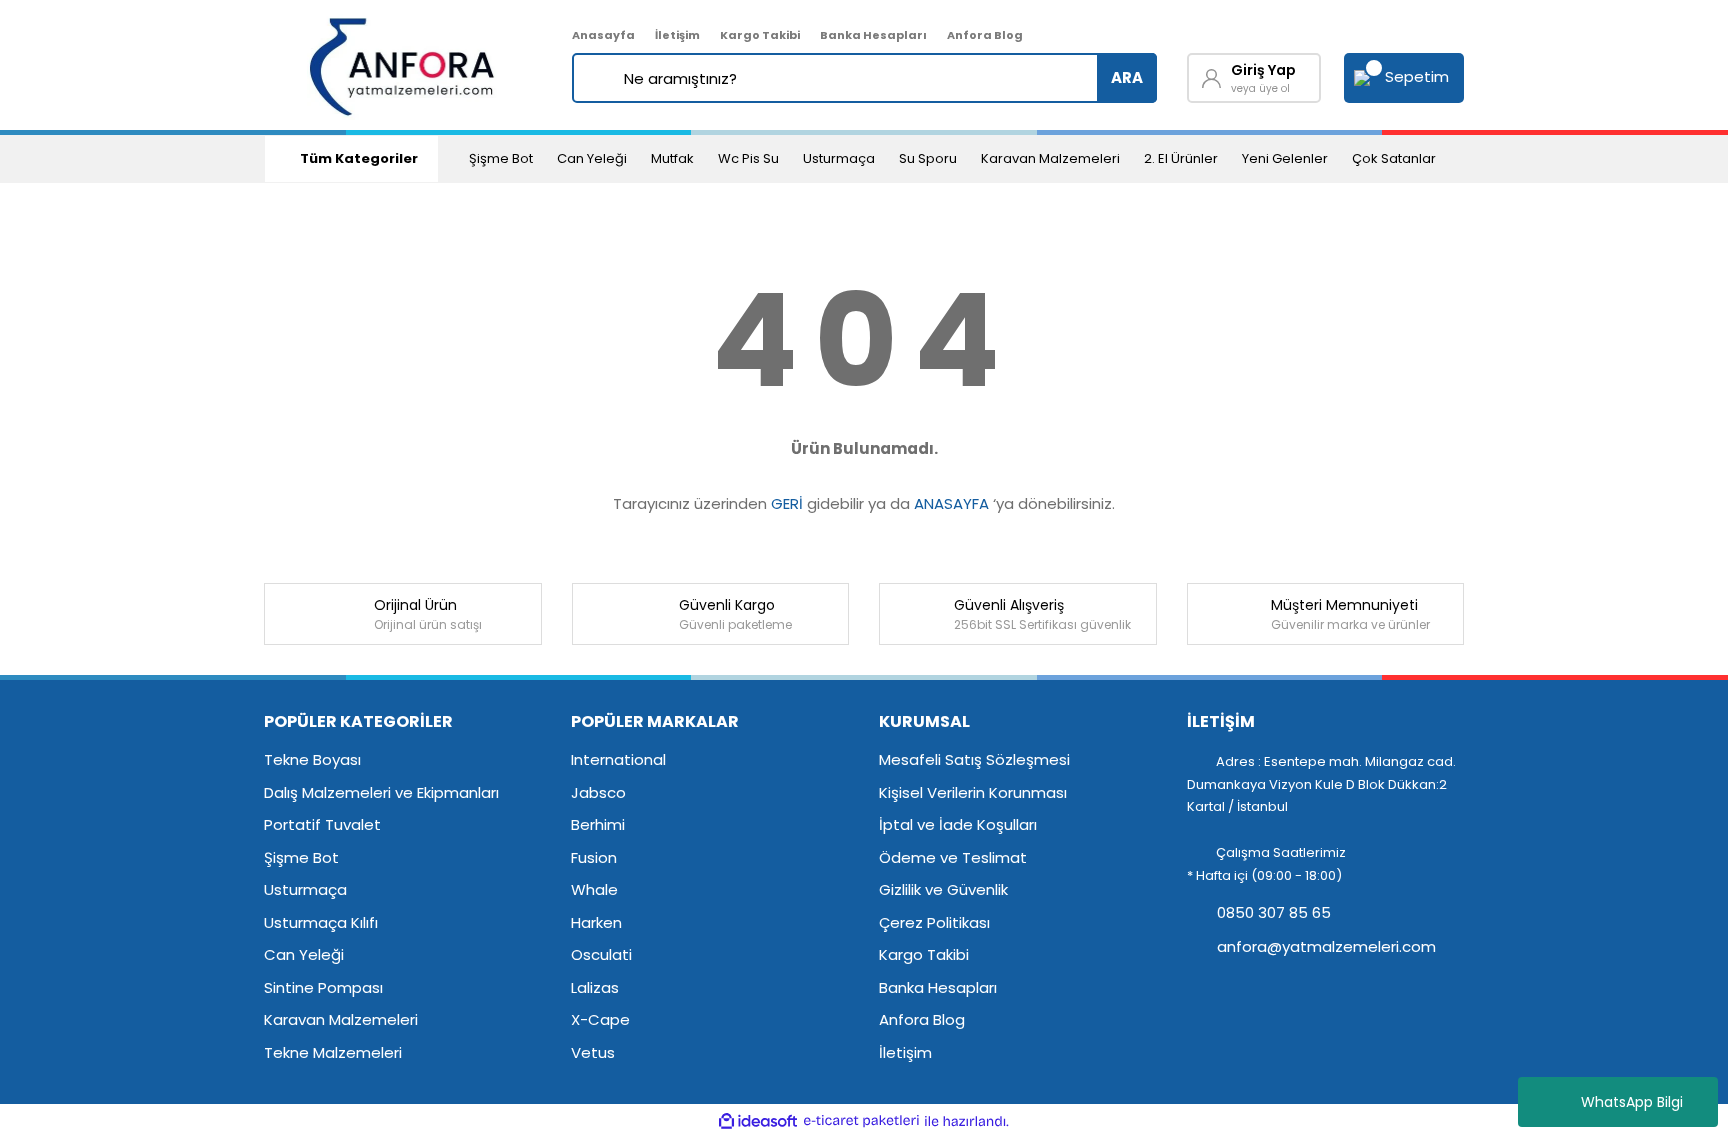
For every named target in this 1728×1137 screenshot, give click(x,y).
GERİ (787, 503)
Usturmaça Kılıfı (321, 922)
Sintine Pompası (323, 987)
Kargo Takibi (760, 35)
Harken (596, 922)
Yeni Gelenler (1285, 158)
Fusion (594, 857)
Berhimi (598, 824)
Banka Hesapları (873, 35)
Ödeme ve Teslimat (953, 857)
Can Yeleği (592, 158)
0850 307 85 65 (1272, 912)
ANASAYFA (951, 503)
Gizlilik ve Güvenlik (943, 889)
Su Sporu (928, 158)
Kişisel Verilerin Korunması (973, 792)
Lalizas (595, 987)
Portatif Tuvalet (322, 824)
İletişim (677, 35)
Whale (594, 889)
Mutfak (672, 158)
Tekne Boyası (312, 759)
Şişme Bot (501, 158)
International (618, 759)
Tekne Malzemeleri (333, 1052)
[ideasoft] (758, 1121)
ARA (1127, 77)
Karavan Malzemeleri (1050, 158)
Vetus (593, 1052)
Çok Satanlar (1394, 158)
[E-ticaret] (861, 1121)
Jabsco (598, 792)
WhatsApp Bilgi (1632, 1102)
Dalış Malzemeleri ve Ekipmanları (381, 792)
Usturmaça (839, 158)
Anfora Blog (985, 35)
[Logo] (403, 65)
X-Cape (600, 1019)
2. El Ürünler (1181, 158)
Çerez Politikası (934, 922)
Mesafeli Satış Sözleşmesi (974, 759)
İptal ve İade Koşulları (958, 824)
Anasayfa (603, 35)
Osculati (601, 954)
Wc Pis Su (748, 158)
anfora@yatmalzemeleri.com (1324, 946)
